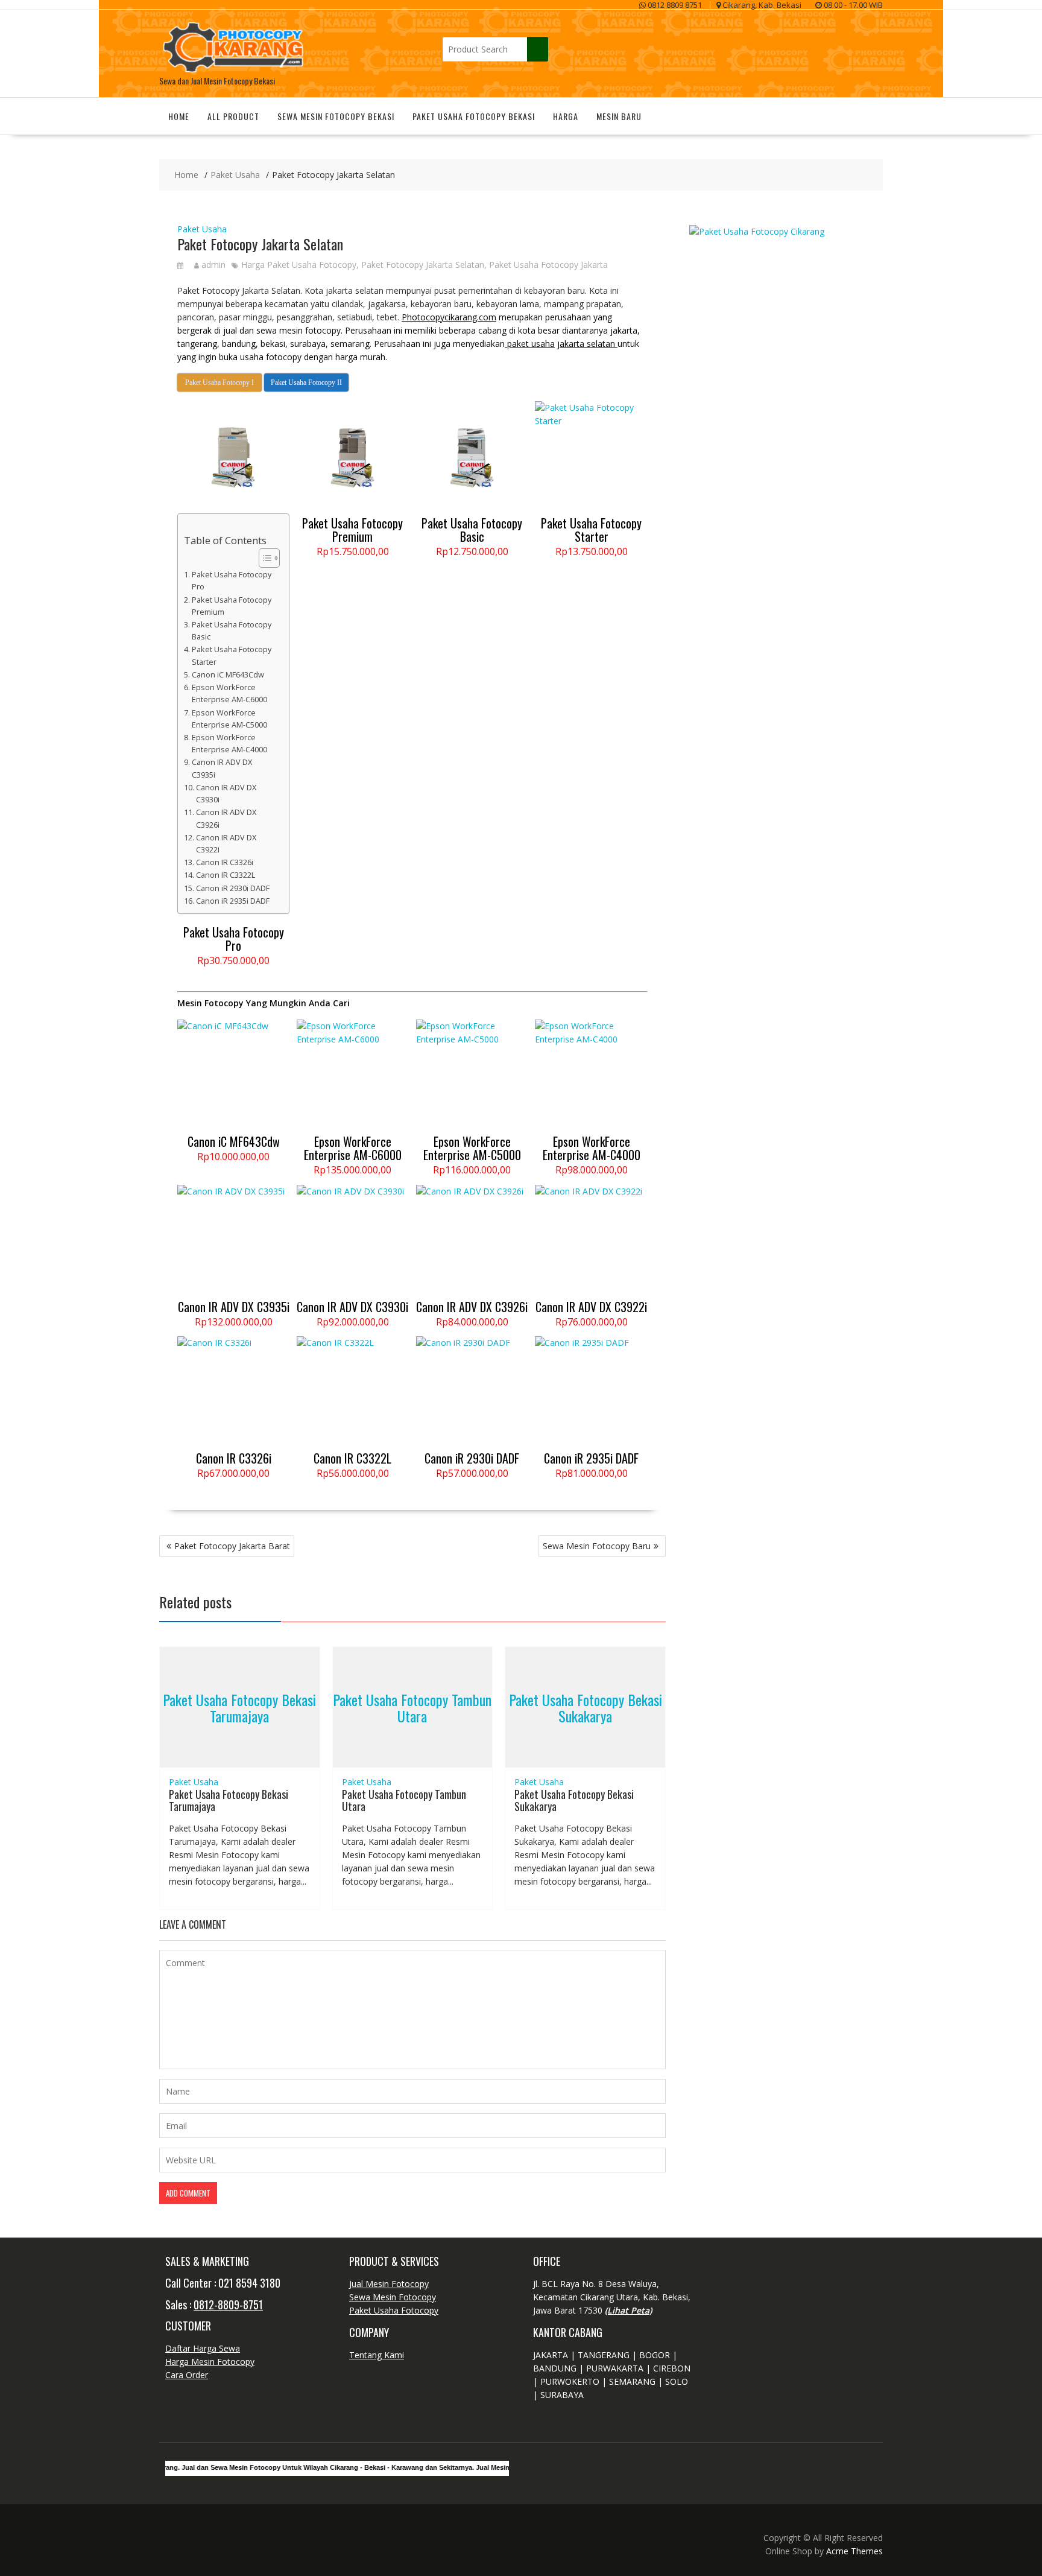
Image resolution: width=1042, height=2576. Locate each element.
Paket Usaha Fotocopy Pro (232, 581)
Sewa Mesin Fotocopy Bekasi (336, 116)
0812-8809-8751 (228, 2305)
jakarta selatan (587, 344)
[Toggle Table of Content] (263, 558)
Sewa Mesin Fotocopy (393, 2297)
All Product (233, 116)
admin (213, 265)
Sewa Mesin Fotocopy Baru (597, 1546)
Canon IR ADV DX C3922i (226, 844)
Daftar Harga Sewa (203, 2348)
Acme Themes (854, 2551)
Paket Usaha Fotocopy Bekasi (474, 116)
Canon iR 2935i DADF (233, 901)
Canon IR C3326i (225, 862)
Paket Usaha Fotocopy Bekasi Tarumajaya (239, 1707)
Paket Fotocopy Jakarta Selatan (423, 265)
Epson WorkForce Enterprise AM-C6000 (229, 693)
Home (179, 116)
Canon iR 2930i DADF (233, 888)
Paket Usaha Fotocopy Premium (232, 606)
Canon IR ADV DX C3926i (226, 818)
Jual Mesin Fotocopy (389, 2284)
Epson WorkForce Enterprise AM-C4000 (229, 744)
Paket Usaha (202, 229)
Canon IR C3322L (226, 875)
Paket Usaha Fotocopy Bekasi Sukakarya (586, 1707)
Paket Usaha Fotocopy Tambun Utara (412, 1707)
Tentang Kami (377, 2355)
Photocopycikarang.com (449, 317)
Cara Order (187, 2375)
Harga (566, 116)
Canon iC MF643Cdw (228, 675)
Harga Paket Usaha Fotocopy (299, 265)
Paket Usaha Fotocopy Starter (232, 655)
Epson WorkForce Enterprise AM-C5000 (229, 719)
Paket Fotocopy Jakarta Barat (232, 1546)
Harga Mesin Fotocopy (210, 2362)
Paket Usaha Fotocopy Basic (232, 631)
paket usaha (530, 344)
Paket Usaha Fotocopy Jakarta (548, 265)
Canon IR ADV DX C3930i (226, 794)
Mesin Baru (619, 116)
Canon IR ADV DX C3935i (222, 768)
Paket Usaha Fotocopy (394, 2310)
